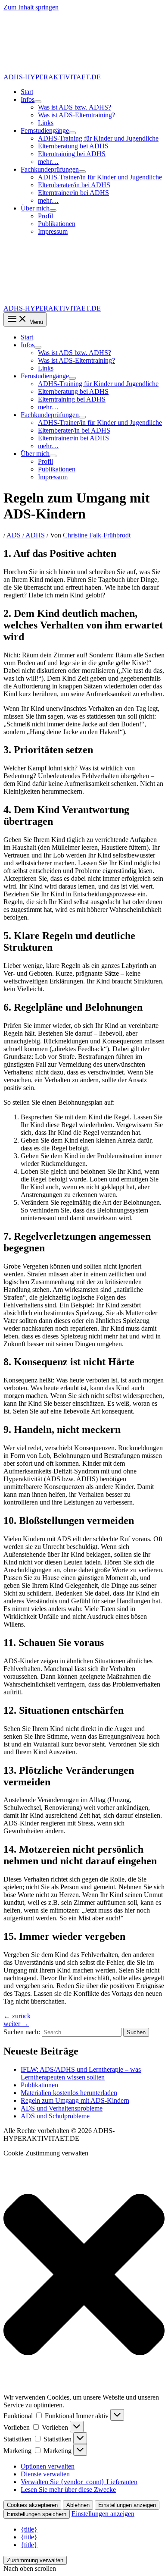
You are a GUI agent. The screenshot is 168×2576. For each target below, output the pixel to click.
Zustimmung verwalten (35, 2560)
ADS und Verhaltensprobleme (62, 2108)
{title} (29, 2529)
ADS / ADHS (26, 535)
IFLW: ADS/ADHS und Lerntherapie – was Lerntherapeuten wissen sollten (81, 2073)
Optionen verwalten (48, 2466)
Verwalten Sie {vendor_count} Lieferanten (79, 2482)
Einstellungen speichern (37, 2514)
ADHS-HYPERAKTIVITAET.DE (52, 77)
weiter (16, 2024)
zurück (17, 2016)
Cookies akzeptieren (32, 2505)
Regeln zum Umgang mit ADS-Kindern (75, 2100)
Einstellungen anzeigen (127, 2505)
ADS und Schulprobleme (55, 2116)
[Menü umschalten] (38, 102)
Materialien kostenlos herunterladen (69, 2093)
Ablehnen (78, 2505)
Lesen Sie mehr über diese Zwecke (68, 2490)
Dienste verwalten (45, 2474)
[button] (84, 2275)
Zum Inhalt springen (31, 7)
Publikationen (39, 2085)
